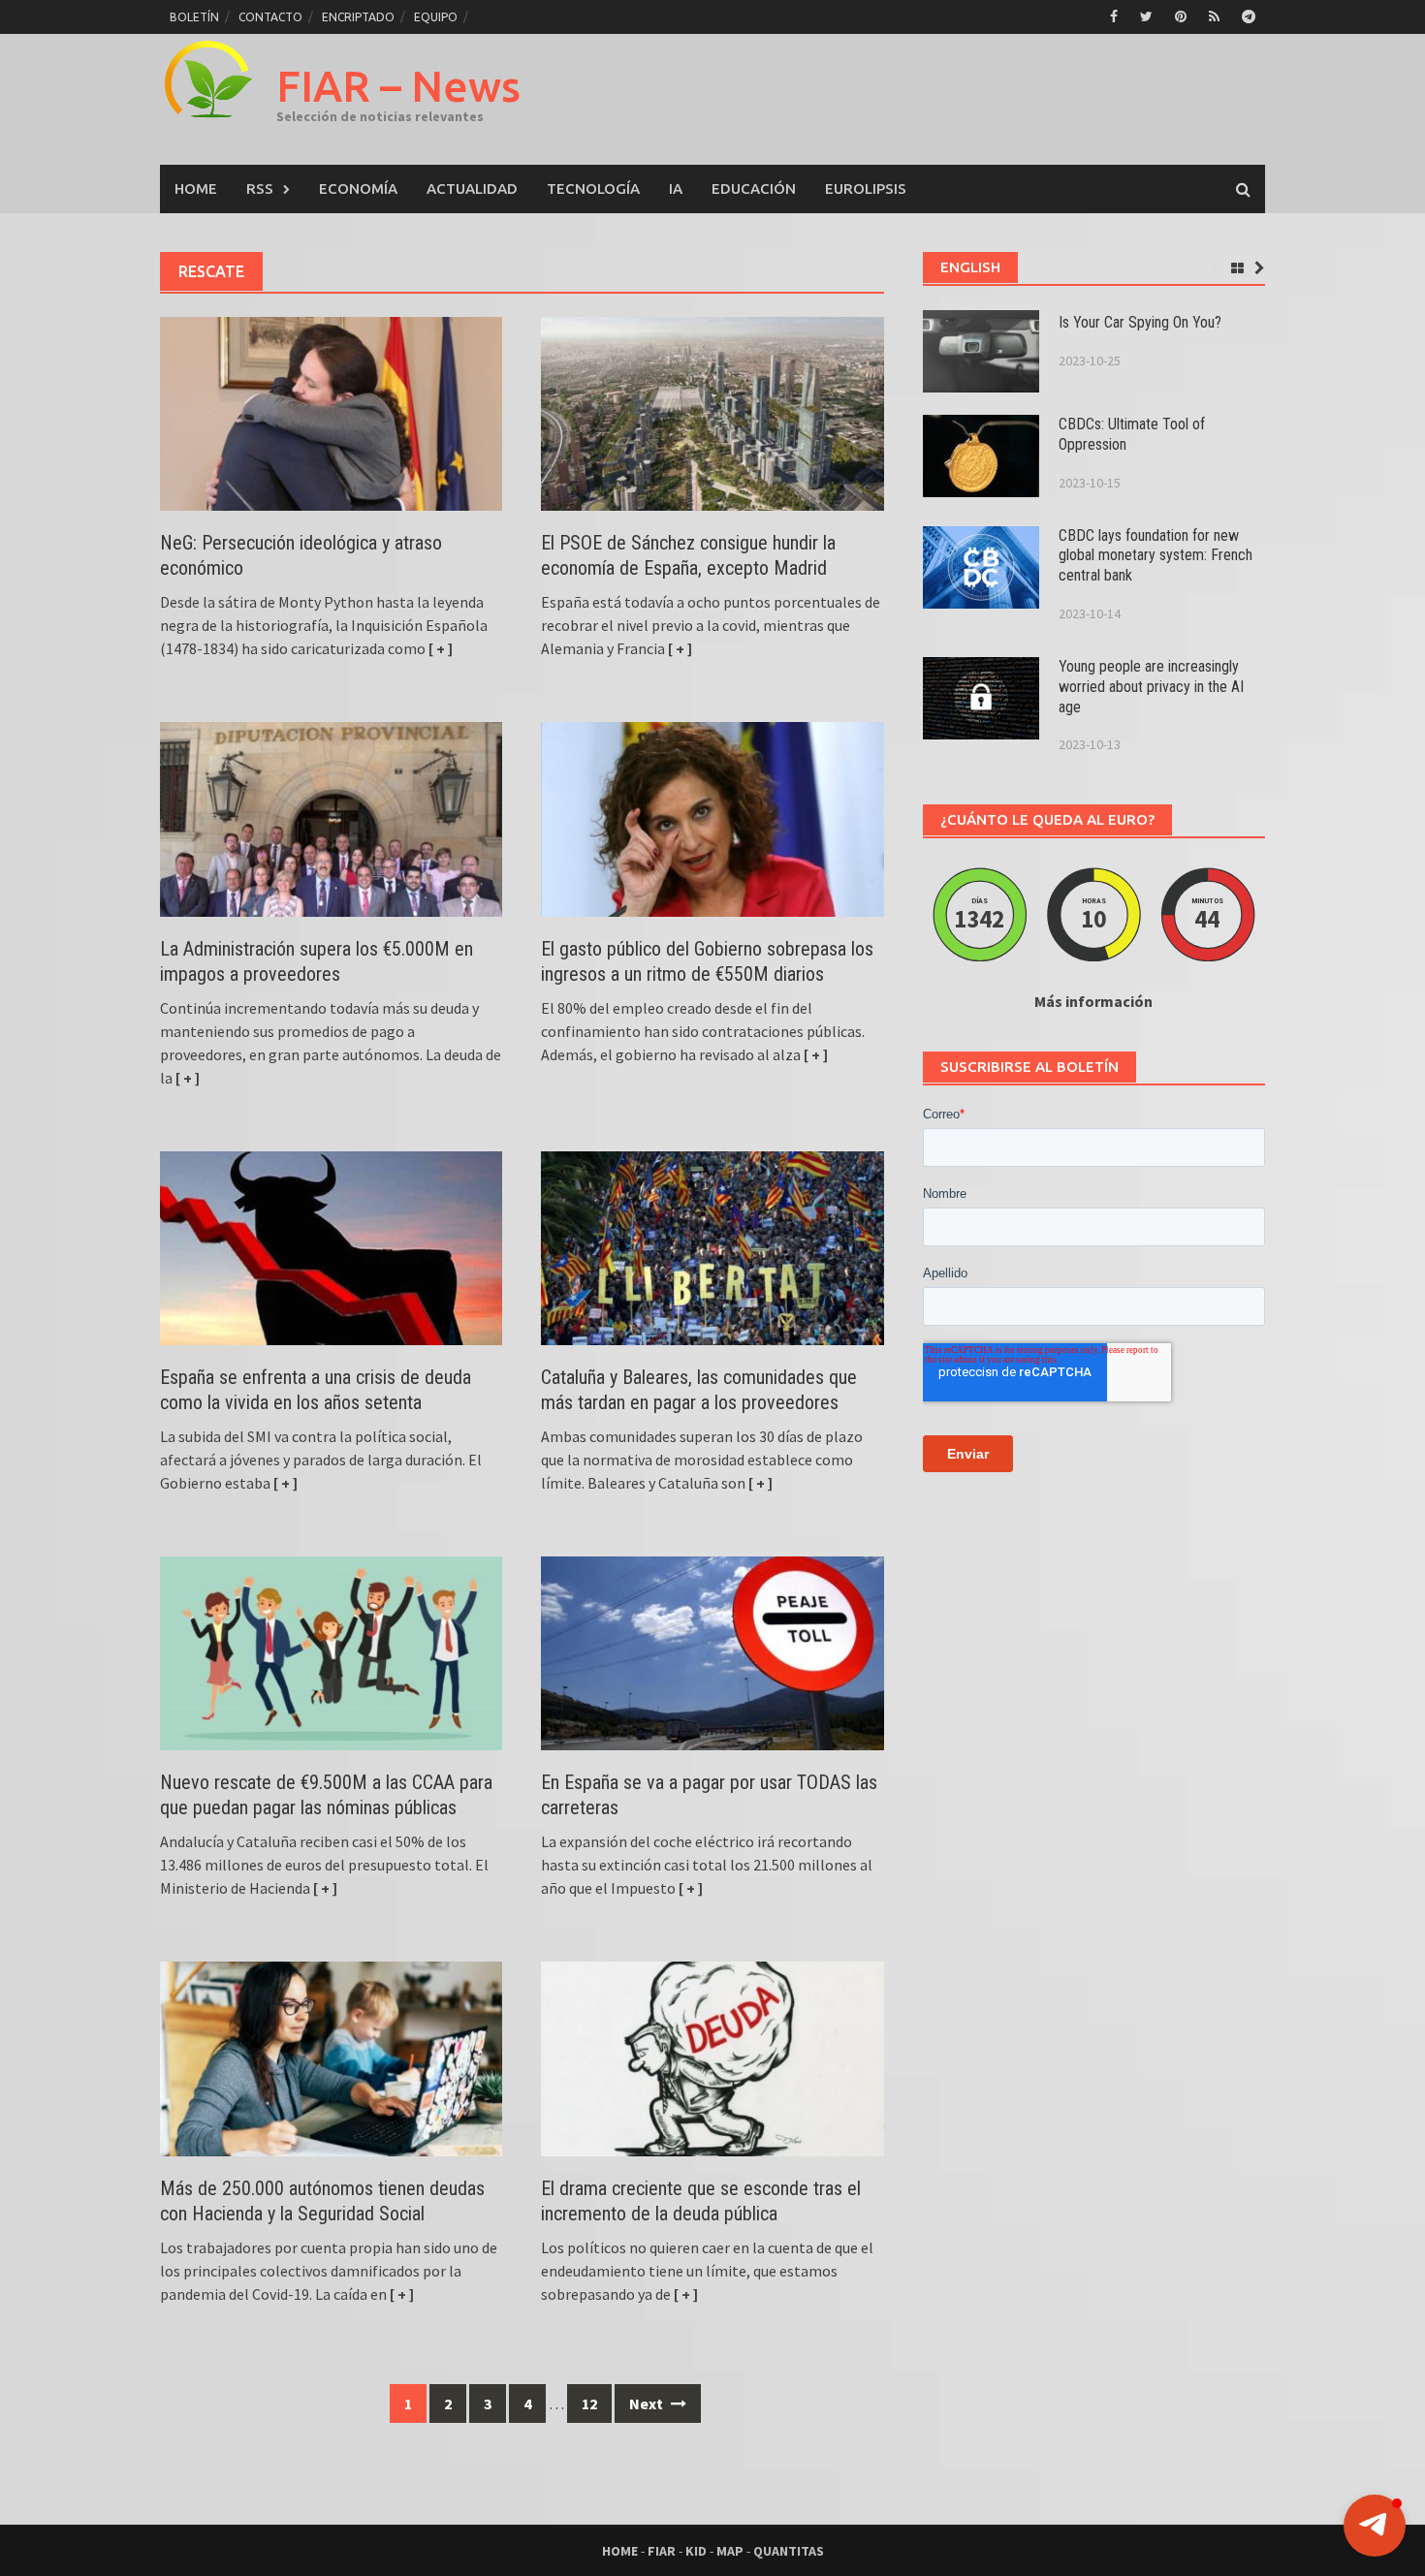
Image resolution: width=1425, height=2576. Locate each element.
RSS (260, 188)
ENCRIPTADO (358, 17)
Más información (1093, 1001)
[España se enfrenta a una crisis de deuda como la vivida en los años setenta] (331, 1246)
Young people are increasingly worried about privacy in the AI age (1151, 687)
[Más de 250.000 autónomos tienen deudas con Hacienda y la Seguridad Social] (331, 2057)
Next (648, 2403)
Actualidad (472, 188)
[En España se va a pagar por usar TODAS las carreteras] (712, 1651)
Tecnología (593, 188)
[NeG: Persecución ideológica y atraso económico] (331, 412)
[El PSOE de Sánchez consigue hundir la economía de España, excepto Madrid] (712, 412)
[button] (1375, 2526)
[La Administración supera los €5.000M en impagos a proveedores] (331, 817)
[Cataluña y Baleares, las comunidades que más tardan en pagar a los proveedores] (712, 1246)
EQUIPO (436, 17)
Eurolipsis (866, 188)
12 (589, 2403)
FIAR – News (398, 86)
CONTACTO (270, 17)
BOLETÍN (194, 17)
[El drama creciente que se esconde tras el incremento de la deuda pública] (712, 2057)
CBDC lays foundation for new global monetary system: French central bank (1156, 556)
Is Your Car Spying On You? (1140, 322)
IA (676, 188)
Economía (358, 188)
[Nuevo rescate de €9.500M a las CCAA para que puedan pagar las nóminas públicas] (331, 1651)
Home (196, 188)
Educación (754, 188)
